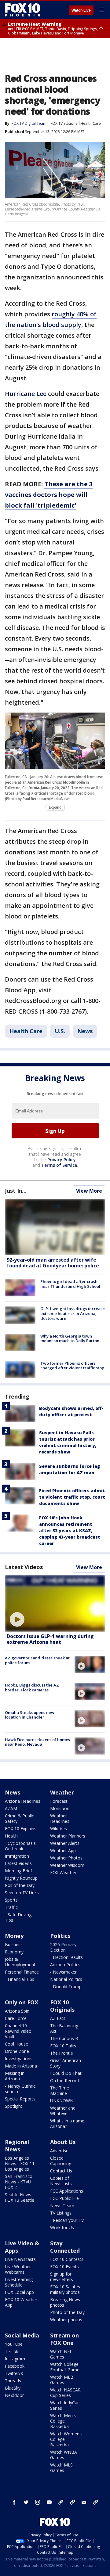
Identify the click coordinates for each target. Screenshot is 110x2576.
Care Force (16, 2018)
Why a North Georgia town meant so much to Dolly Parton (70, 1338)
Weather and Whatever (63, 2111)
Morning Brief (18, 1871)
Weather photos (66, 2320)
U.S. (60, 1031)
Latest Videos (24, 1567)
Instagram (15, 2359)
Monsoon (60, 1808)
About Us (63, 2142)
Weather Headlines (60, 1818)
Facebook (15, 2366)
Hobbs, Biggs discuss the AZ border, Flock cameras (32, 1687)
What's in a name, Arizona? (68, 2123)
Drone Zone (17, 2051)
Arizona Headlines (23, 1801)
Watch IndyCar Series (64, 2405)
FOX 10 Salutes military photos (65, 2289)
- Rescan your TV (67, 2220)
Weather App (63, 1850)
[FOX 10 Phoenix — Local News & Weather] (23, 10)
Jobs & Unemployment (20, 1962)
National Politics (66, 1979)
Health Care (91, 123)
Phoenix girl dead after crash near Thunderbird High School (70, 1284)
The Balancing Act (64, 2028)
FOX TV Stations (64, 123)
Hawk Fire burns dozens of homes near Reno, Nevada (37, 1742)
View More (89, 1191)
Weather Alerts (65, 1843)
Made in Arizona (21, 2066)
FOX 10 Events (64, 2267)
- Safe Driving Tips (18, 1917)
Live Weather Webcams (18, 2269)
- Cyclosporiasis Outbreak (20, 1846)
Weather (62, 1792)
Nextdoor (14, 2395)
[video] (55, 1603)
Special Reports (20, 2099)
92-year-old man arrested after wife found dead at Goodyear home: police (53, 1263)
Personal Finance (22, 1972)
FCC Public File (64, 2198)
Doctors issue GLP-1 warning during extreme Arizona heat (50, 1639)
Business (14, 1944)
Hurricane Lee (26, 394)
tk (61, 2502)
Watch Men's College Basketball (63, 2421)
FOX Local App (19, 2292)
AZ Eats (58, 2018)
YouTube (14, 2344)
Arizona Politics (65, 1965)
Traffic (11, 1907)
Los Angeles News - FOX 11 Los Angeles (20, 2163)
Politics (60, 1936)
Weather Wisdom (67, 1865)
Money (14, 1936)
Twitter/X (14, 2373)
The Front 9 (62, 2053)
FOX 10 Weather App (21, 2302)
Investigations (19, 2059)
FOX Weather (63, 1872)
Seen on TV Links (22, 1893)
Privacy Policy (62, 1160)
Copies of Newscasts (61, 2181)
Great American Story (66, 2063)
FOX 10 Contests (67, 2259)
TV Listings (61, 2213)
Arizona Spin (17, 2011)
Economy (14, 1952)
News (85, 1031)
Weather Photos (66, 1858)
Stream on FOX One (64, 2339)
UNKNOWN (62, 2101)
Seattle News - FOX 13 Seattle (20, 2197)
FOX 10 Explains (21, 1829)
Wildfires (59, 1829)
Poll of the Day (20, 1885)
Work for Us (62, 2228)
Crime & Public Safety (19, 1818)
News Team (62, 2206)
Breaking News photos (65, 2302)
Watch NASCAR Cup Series (65, 2393)
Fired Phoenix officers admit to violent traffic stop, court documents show (72, 1497)
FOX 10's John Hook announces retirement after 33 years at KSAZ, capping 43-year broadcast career (70, 1531)
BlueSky (13, 2388)
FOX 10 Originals (62, 2006)
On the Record (64, 2080)
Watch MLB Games (62, 2380)
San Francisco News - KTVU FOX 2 (19, 2182)
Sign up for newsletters (62, 2277)
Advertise (59, 2151)
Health (11, 1836)
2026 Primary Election (63, 1947)
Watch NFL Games (61, 2354)
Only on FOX (22, 2002)
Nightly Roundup (21, 1878)
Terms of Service (59, 1165)
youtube (49, 2502)
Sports (11, 1900)
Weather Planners (68, 1836)
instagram (38, 2502)
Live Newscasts (20, 2259)
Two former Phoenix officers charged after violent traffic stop (72, 1366)
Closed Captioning (61, 2161)
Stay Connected (65, 2247)
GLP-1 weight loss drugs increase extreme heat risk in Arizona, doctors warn (73, 1313)
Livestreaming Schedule (19, 2282)
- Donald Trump (66, 1987)
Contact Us (61, 2171)
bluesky (72, 2502)
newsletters (96, 2502)
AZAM (11, 1808)
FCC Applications (67, 2191)
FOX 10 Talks (63, 2046)
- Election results (66, 1957)
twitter (26, 2502)
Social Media (22, 2335)
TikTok (12, 2351)
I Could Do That (66, 2073)
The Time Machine (60, 2091)
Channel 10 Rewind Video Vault (18, 2031)
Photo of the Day (67, 2312)
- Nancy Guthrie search (20, 2089)
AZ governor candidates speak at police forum (37, 1660)
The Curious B (64, 2038)
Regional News (17, 2146)
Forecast (59, 1801)
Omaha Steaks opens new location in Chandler (30, 1715)
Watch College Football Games (66, 2367)
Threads (13, 2381)
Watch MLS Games (61, 2468)
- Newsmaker (63, 1972)
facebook (14, 2502)
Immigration (17, 1856)
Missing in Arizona (15, 2076)
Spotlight (14, 2106)
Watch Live (81, 10)
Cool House (16, 2044)
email (84, 2502)
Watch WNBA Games (64, 2455)
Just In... (16, 1191)
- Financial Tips (20, 1979)
